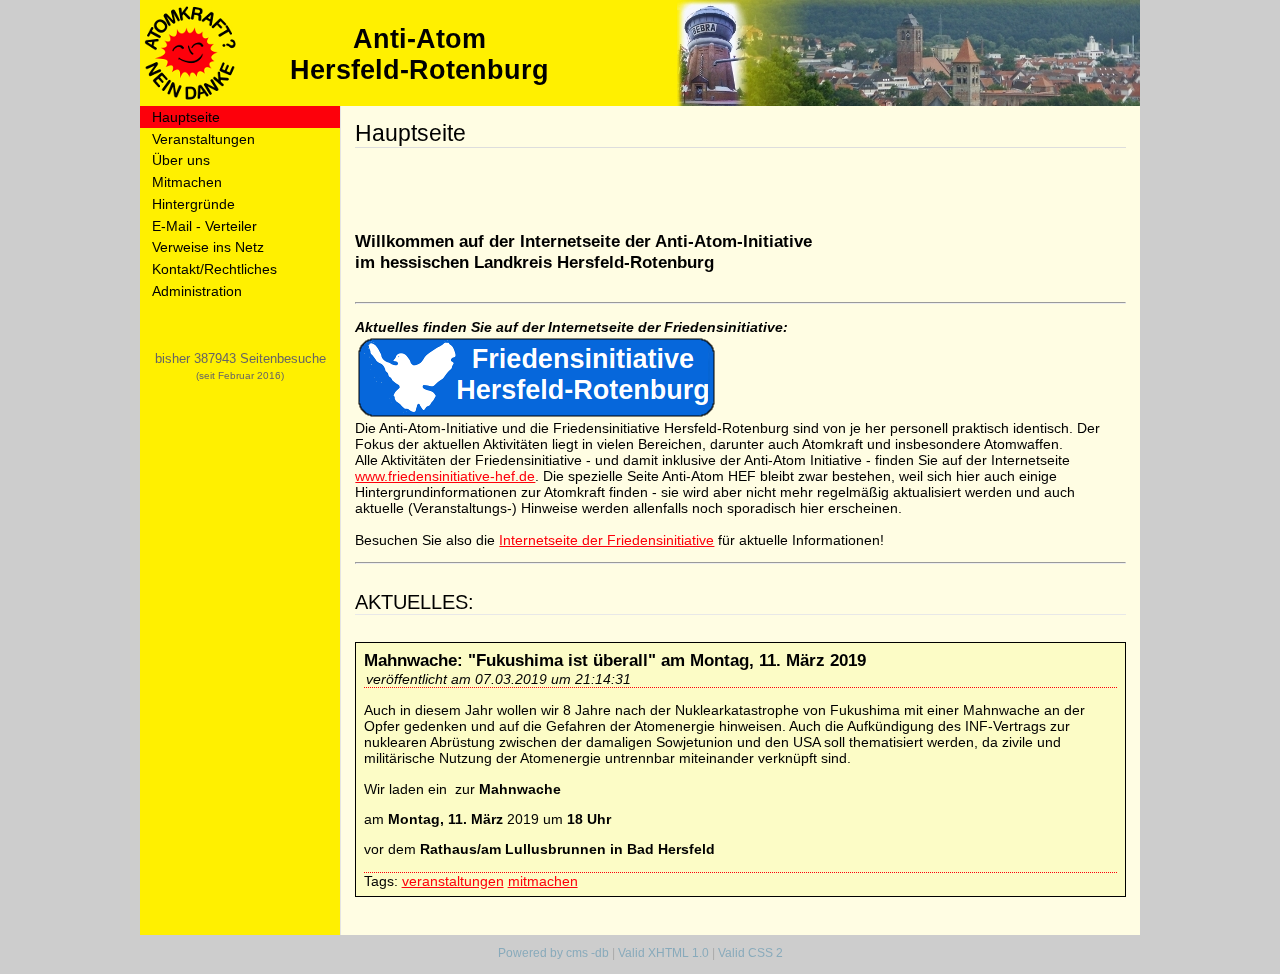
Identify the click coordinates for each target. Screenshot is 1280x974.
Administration (197, 291)
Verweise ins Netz (208, 247)
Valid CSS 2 (750, 953)
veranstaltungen (453, 881)
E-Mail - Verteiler (204, 226)
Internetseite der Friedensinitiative (606, 540)
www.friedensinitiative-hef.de (445, 476)
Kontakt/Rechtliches (214, 269)
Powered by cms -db (553, 953)
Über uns (181, 160)
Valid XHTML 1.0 (663, 953)
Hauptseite (186, 117)
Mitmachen (187, 182)
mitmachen (543, 881)
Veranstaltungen (203, 139)
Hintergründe (193, 204)
